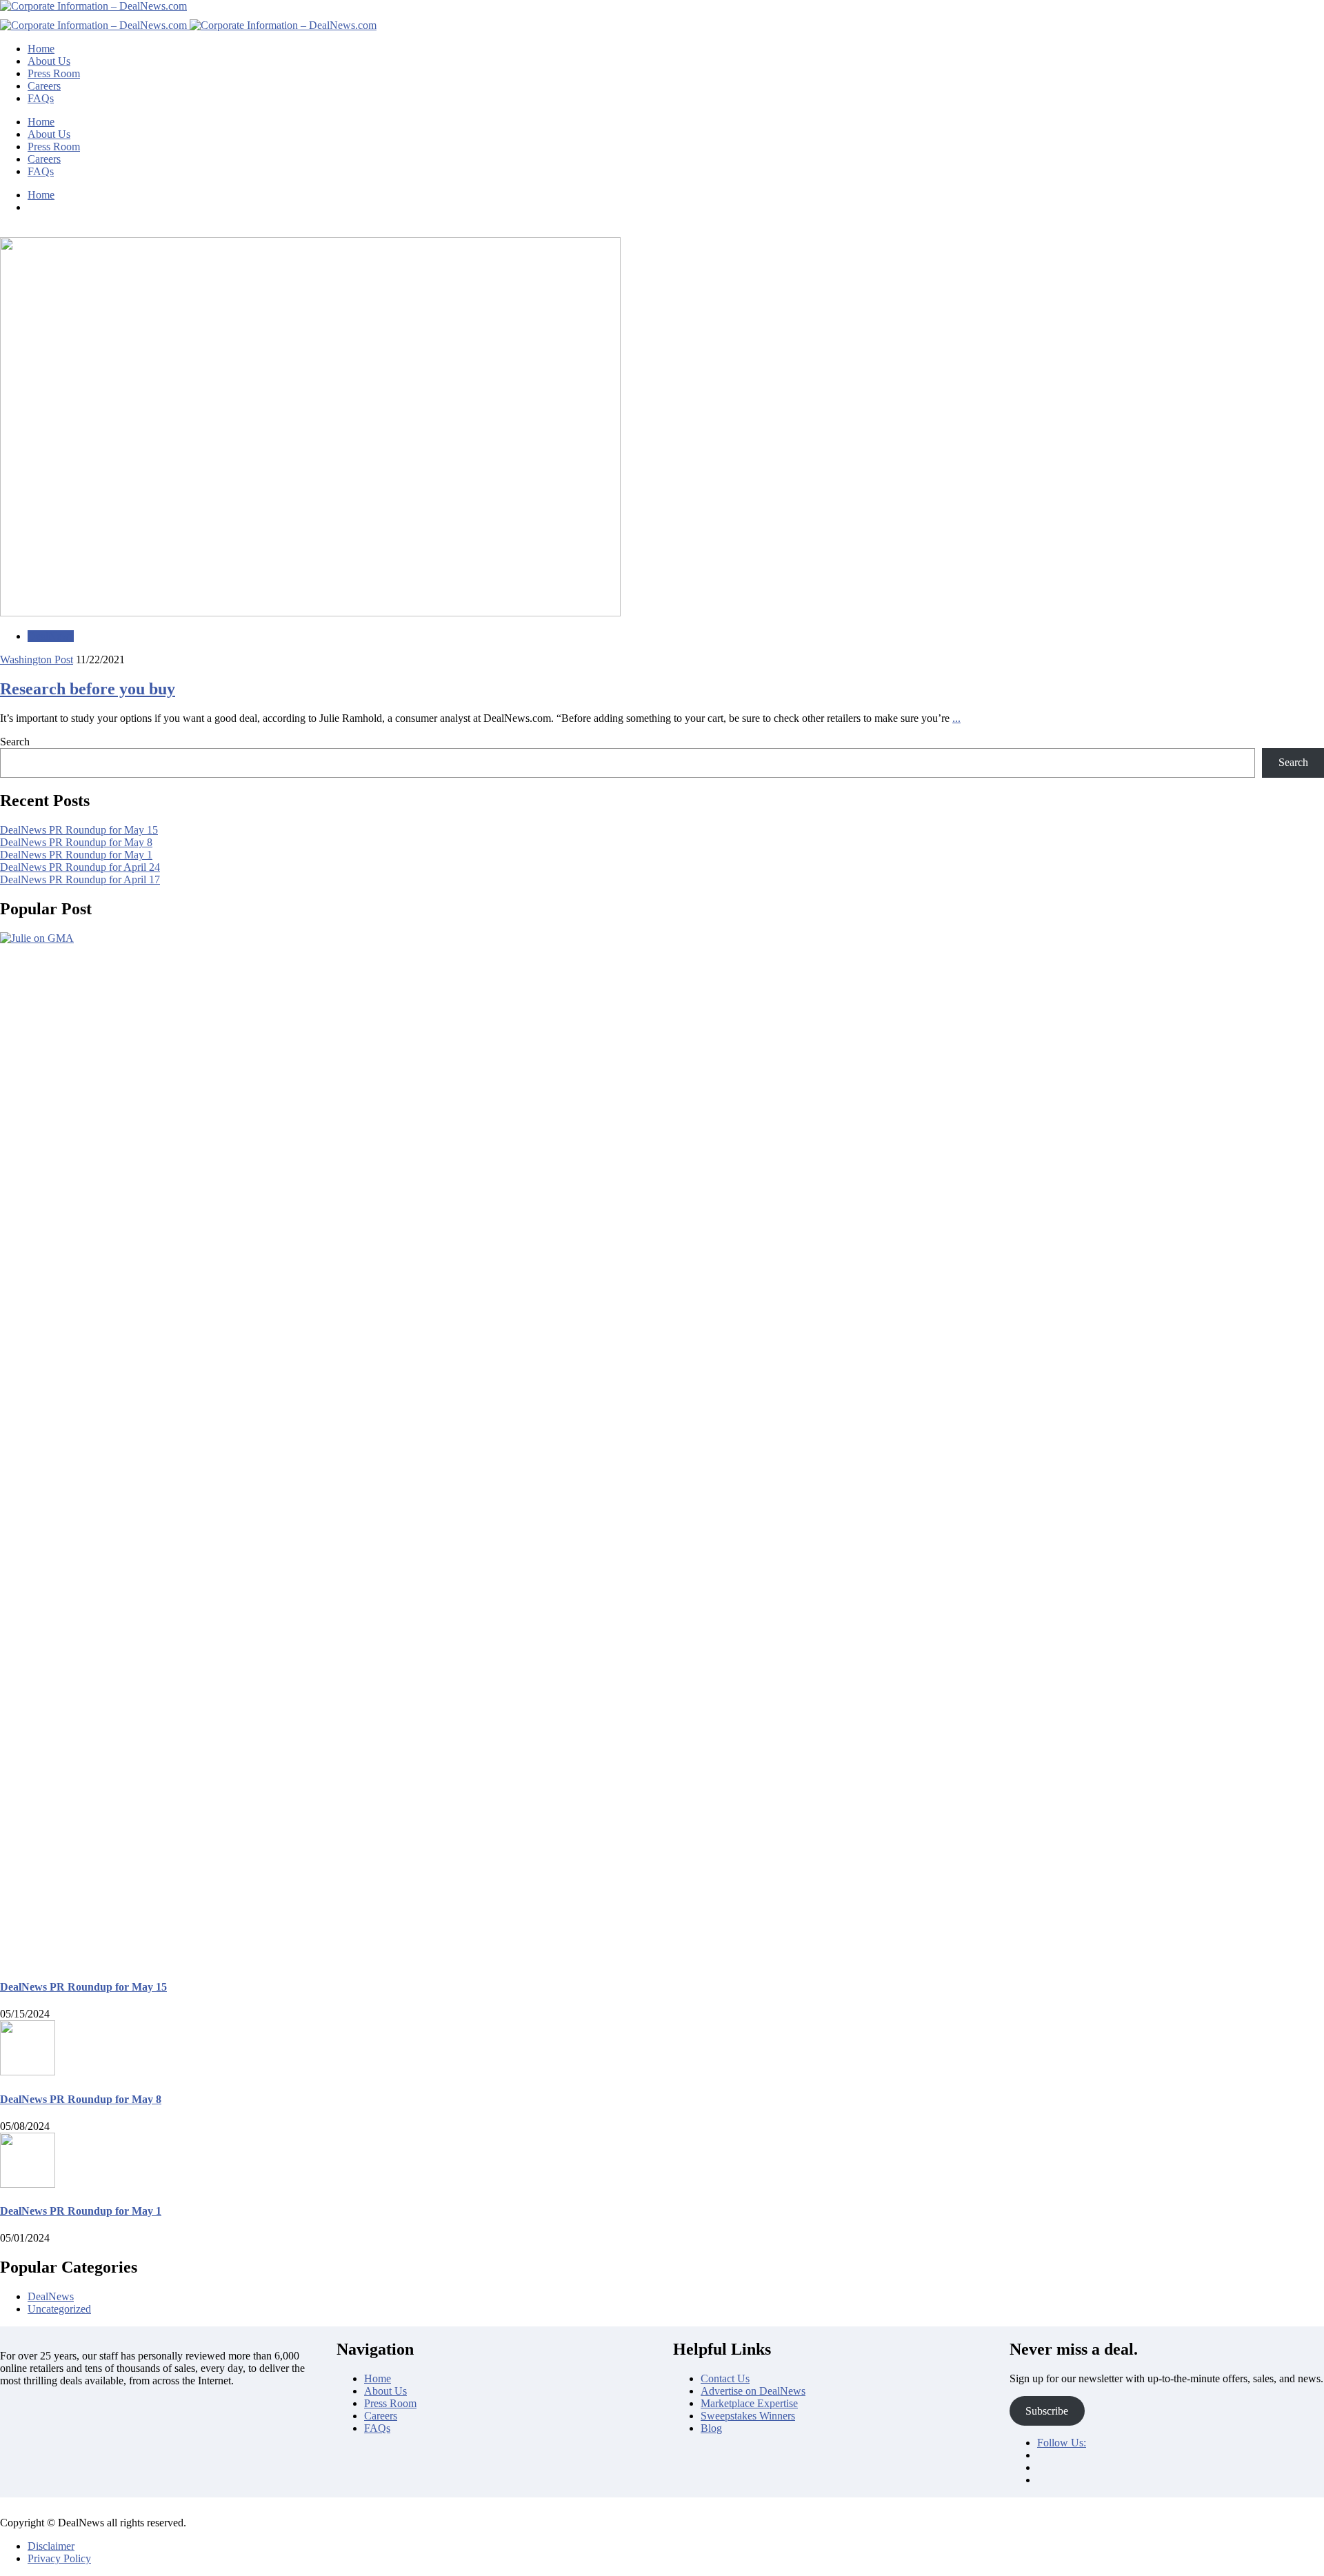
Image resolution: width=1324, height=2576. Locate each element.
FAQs (41, 98)
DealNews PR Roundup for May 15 (79, 830)
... (956, 718)
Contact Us (725, 2378)
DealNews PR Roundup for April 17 (80, 879)
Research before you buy (88, 689)
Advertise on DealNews (753, 2391)
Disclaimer (51, 2546)
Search (15, 742)
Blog (711, 2428)
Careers (44, 86)
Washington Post (37, 660)
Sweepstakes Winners (748, 2416)
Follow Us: (1062, 2443)
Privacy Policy (59, 2558)
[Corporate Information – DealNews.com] (93, 6)
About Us (49, 61)
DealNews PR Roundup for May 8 (76, 842)
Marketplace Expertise (749, 2403)
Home (41, 49)
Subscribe (1047, 2411)
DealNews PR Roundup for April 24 (80, 867)
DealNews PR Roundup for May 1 (76, 855)
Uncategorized (59, 2309)
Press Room (54, 73)
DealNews (51, 636)
